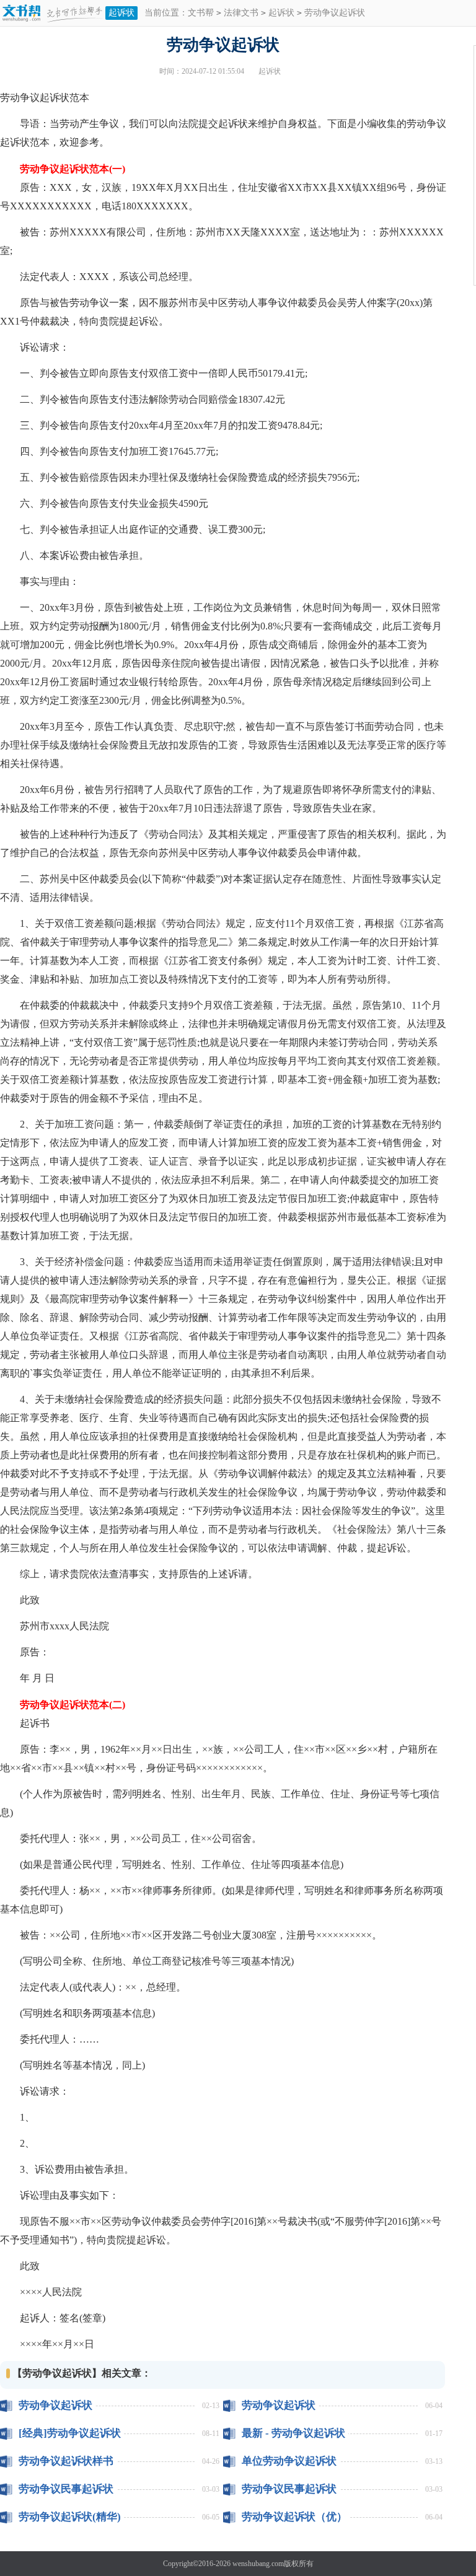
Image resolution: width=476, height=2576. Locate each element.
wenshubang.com (258, 2564)
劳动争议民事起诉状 (66, 2489)
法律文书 (241, 13)
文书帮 (201, 13)
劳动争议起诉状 (55, 2405)
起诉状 (121, 13)
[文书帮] (53, 14)
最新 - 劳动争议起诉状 (293, 2433)
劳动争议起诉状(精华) (70, 2517)
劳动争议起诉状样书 (66, 2461)
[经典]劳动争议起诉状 (70, 2433)
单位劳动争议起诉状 (289, 2461)
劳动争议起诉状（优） (294, 2517)
